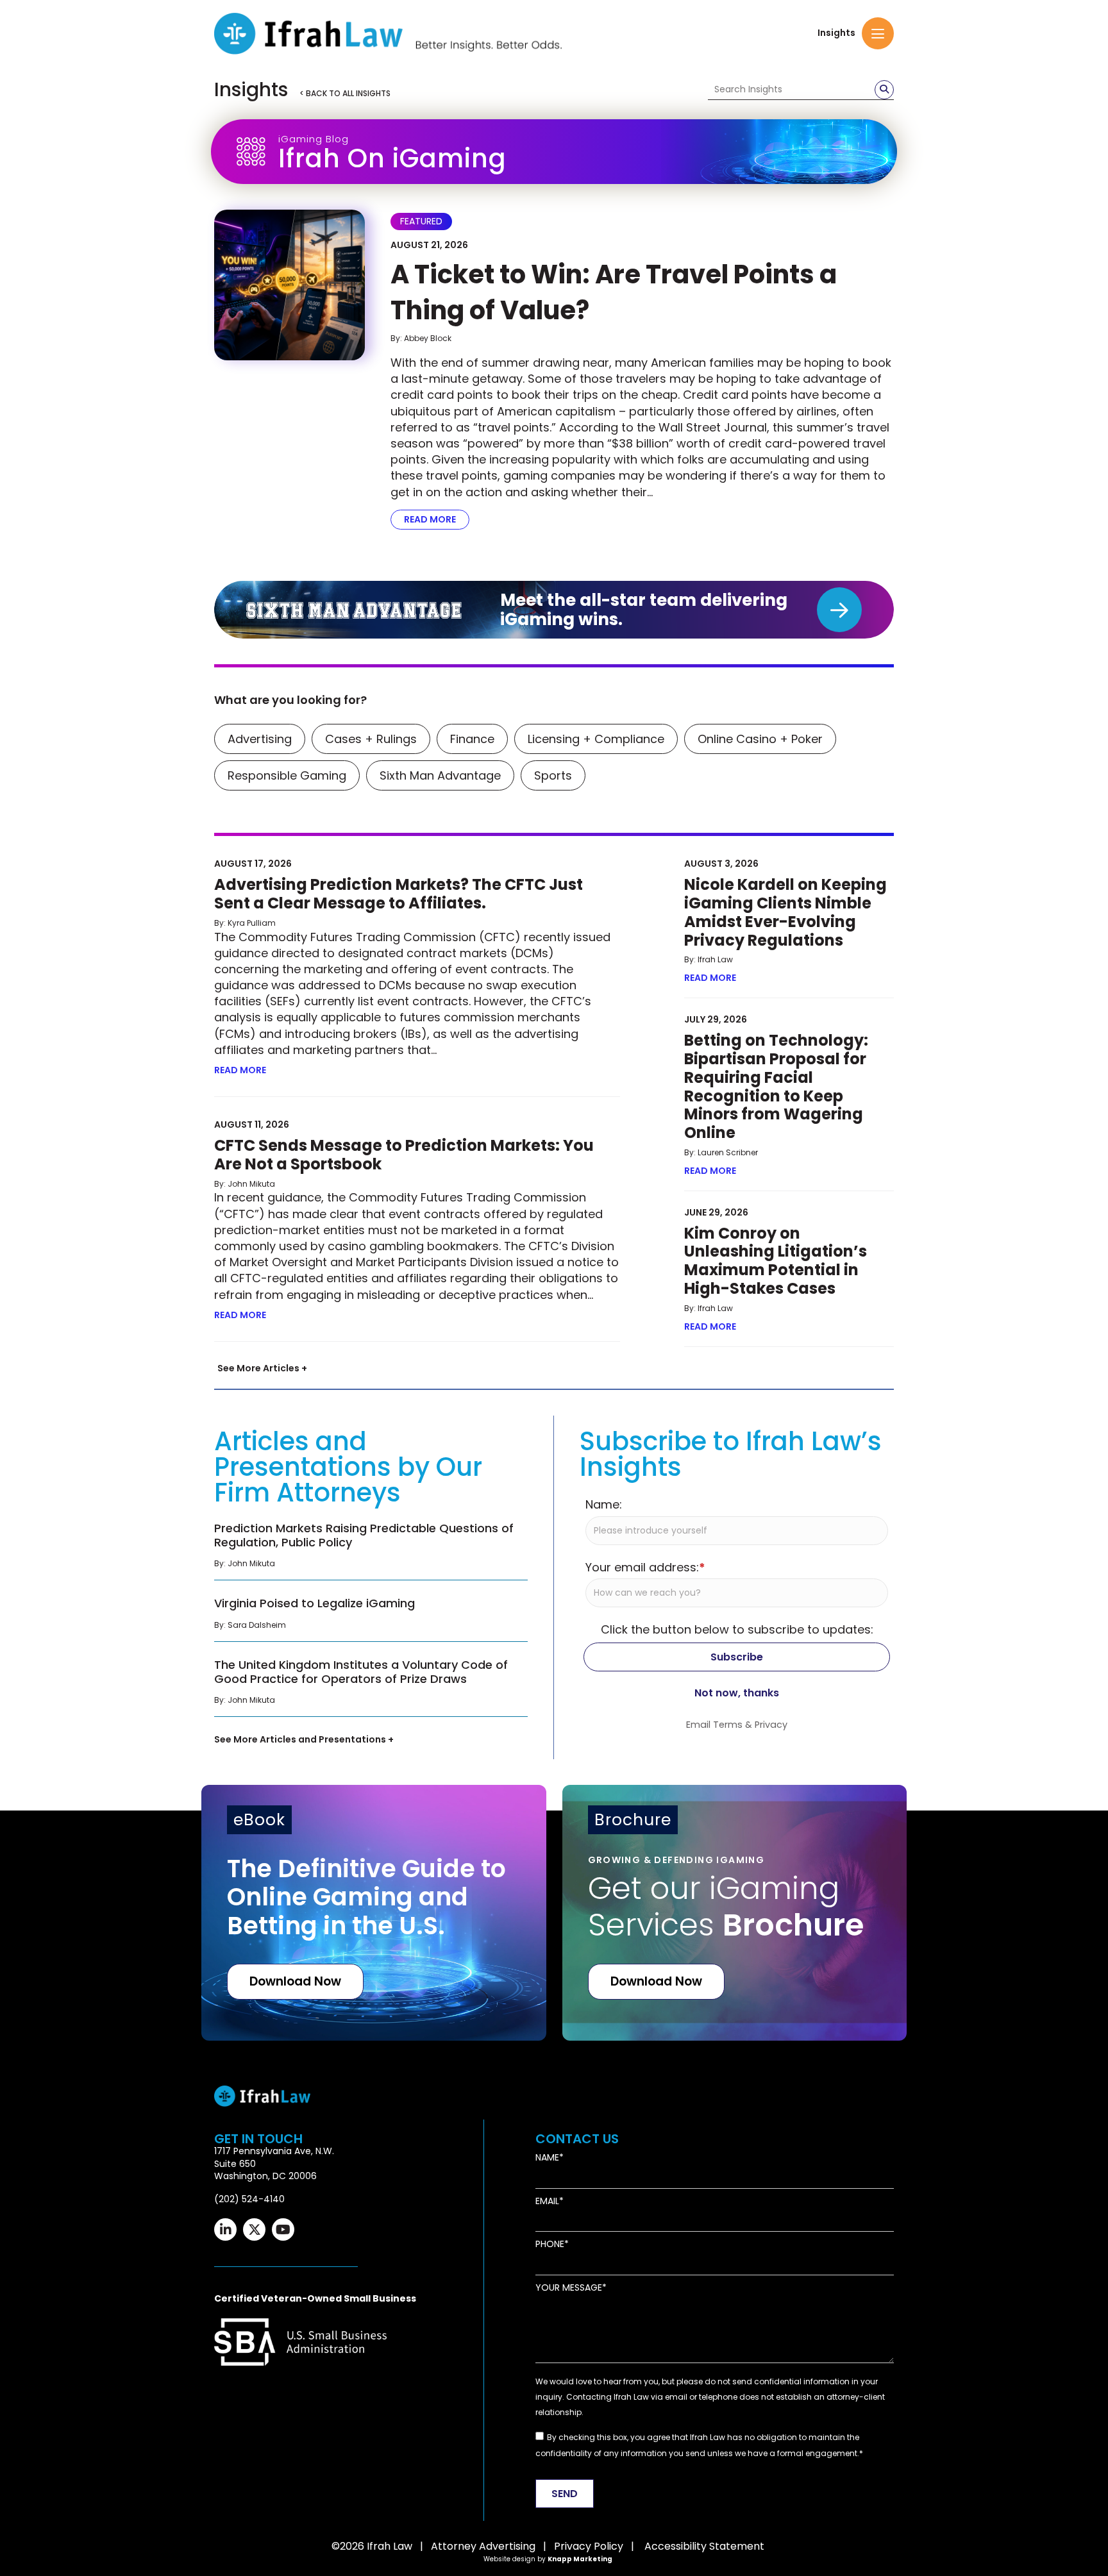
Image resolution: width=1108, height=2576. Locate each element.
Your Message (569, 2288)
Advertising (260, 739)
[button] (878, 33)
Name (547, 2158)
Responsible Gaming (287, 775)
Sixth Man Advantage (440, 775)
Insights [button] (836, 33)
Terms (728, 1725)
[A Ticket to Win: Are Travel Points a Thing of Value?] (290, 285)
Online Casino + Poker (760, 739)
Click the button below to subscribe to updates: (737, 1629)
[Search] (884, 90)
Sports (553, 775)
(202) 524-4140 (249, 2199)
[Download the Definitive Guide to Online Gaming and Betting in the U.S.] (374, 1913)
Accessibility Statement (704, 2546)
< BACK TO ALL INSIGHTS (345, 93)
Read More (437, 519)
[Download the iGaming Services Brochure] (735, 1913)
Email (547, 2201)
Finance (472, 739)
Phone (550, 2244)
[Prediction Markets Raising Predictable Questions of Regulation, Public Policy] (371, 1549)
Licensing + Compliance (596, 739)
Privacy (771, 1725)
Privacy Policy (589, 2546)
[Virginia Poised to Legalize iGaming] (371, 1617)
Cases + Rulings (371, 739)
